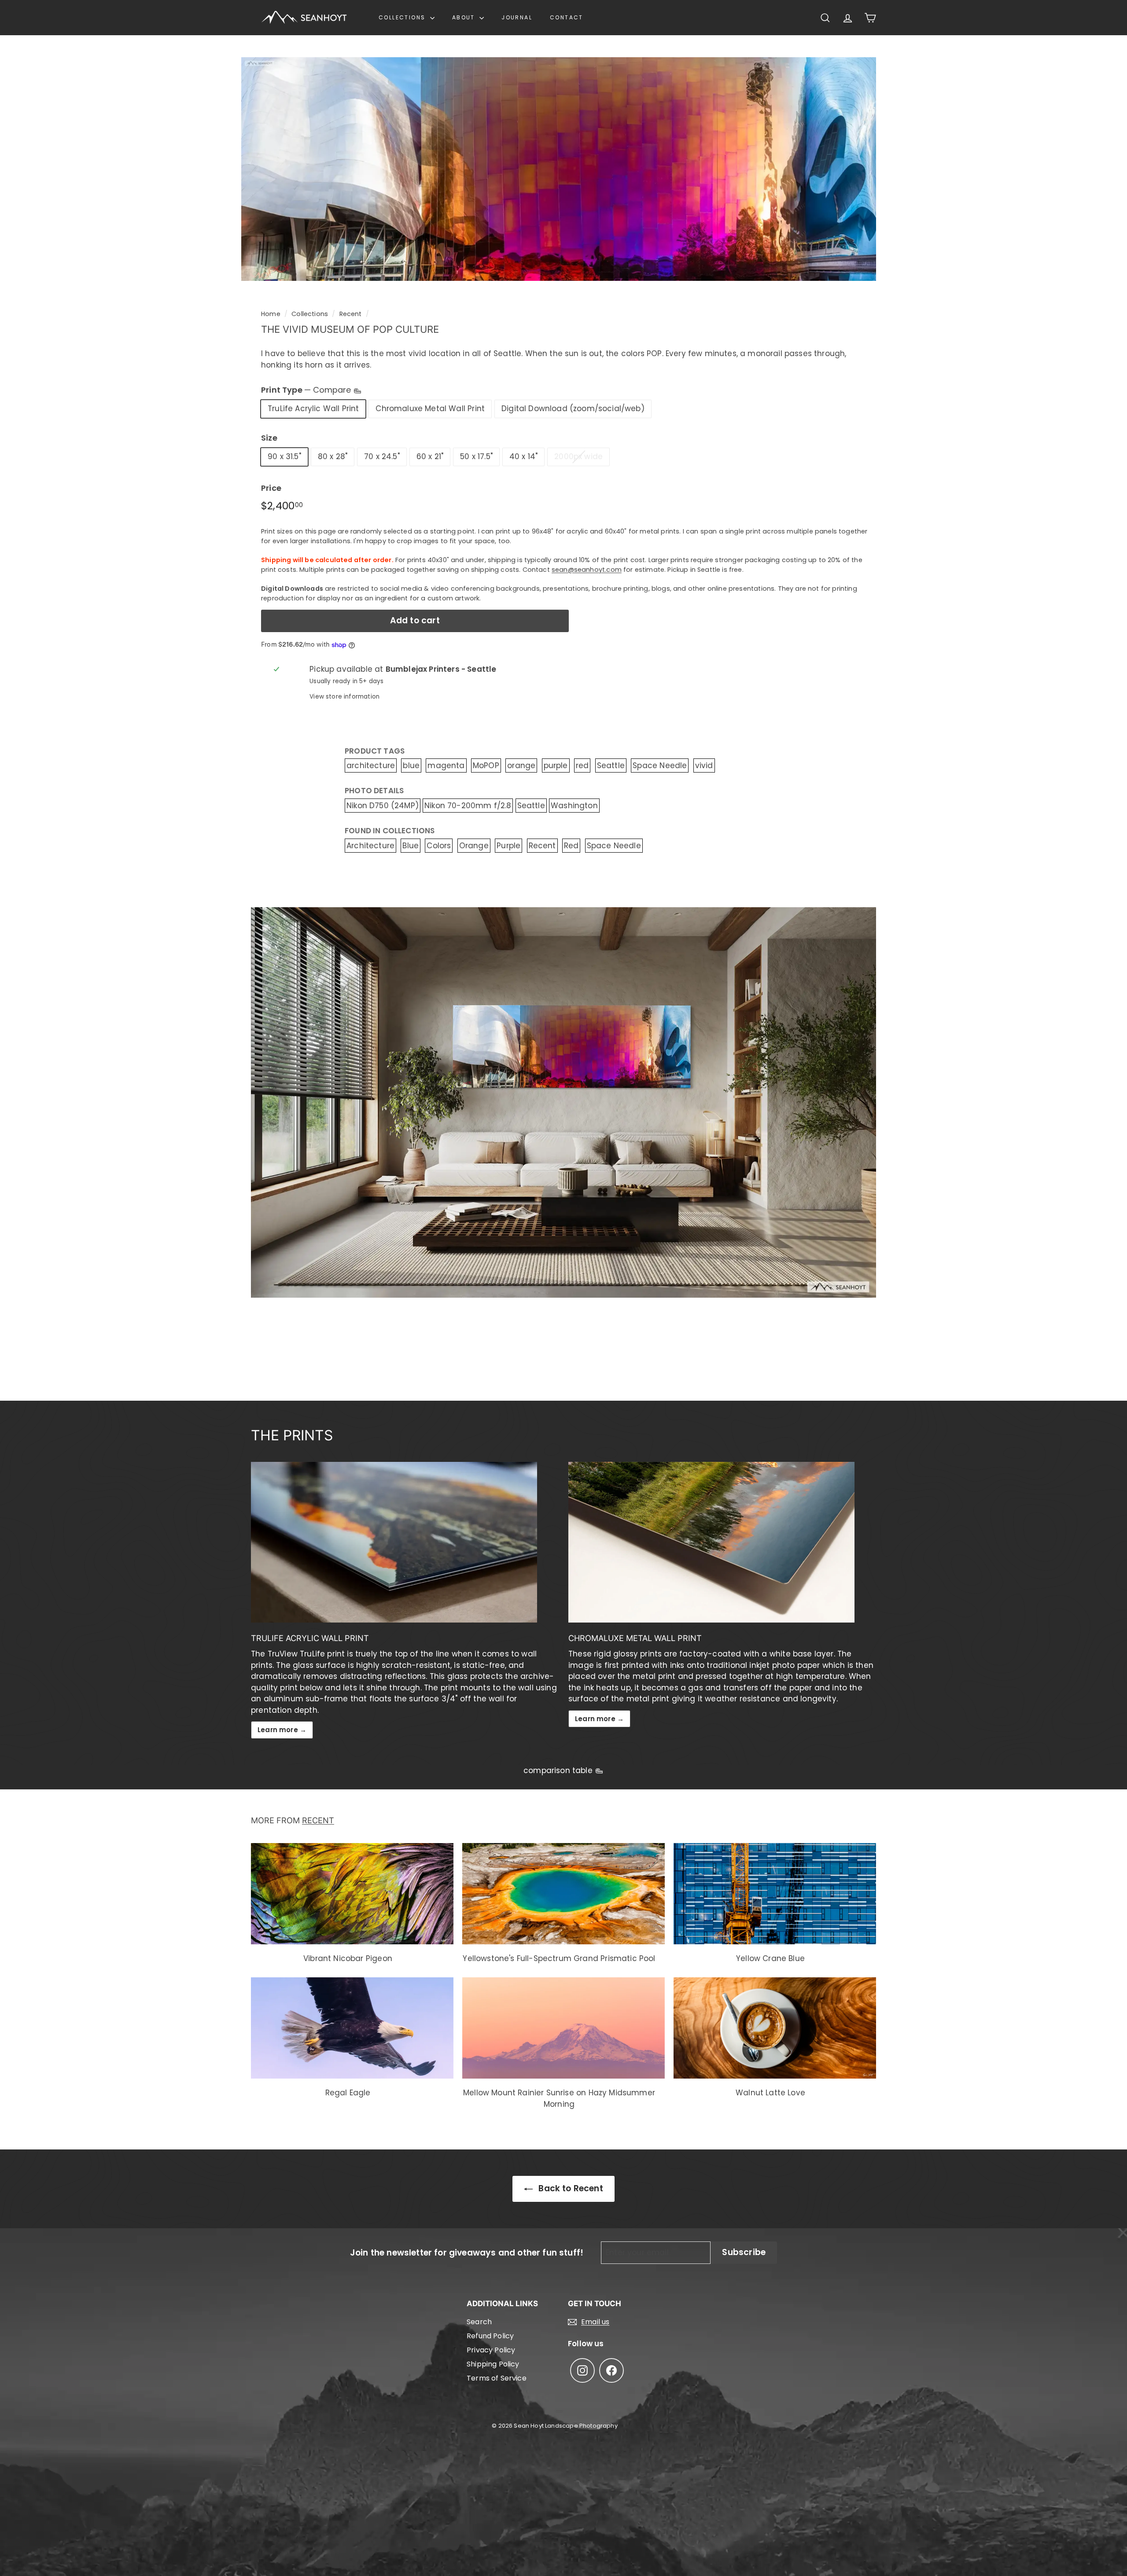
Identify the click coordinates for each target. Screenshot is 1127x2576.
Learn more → (282, 1730)
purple (556, 765)
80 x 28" (333, 456)
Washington (574, 806)
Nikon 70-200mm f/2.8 (468, 806)
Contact (567, 17)
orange (521, 765)
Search (479, 2322)
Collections (403, 17)
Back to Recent (570, 2188)
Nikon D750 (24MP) (383, 806)
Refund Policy (490, 2336)
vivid (704, 765)
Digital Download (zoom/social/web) (573, 408)
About (465, 17)
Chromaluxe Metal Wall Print (430, 408)
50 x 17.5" (476, 456)
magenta (446, 765)
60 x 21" (430, 456)
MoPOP (486, 765)
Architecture (370, 846)
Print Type (307, 390)
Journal (517, 17)
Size (269, 438)
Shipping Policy (493, 2364)
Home (271, 314)
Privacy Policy (491, 2350)
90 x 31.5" (284, 456)
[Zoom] (559, 169)
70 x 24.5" (382, 456)
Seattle (611, 765)
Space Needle (660, 765)
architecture (371, 765)
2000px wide (578, 456)
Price (271, 488)
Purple (508, 846)
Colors (439, 846)
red (582, 765)
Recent (351, 314)
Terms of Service (497, 2378)
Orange (474, 846)
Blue (411, 846)
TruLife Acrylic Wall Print (313, 408)
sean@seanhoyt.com (587, 570)
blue (411, 765)
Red (571, 846)
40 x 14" (523, 456)
